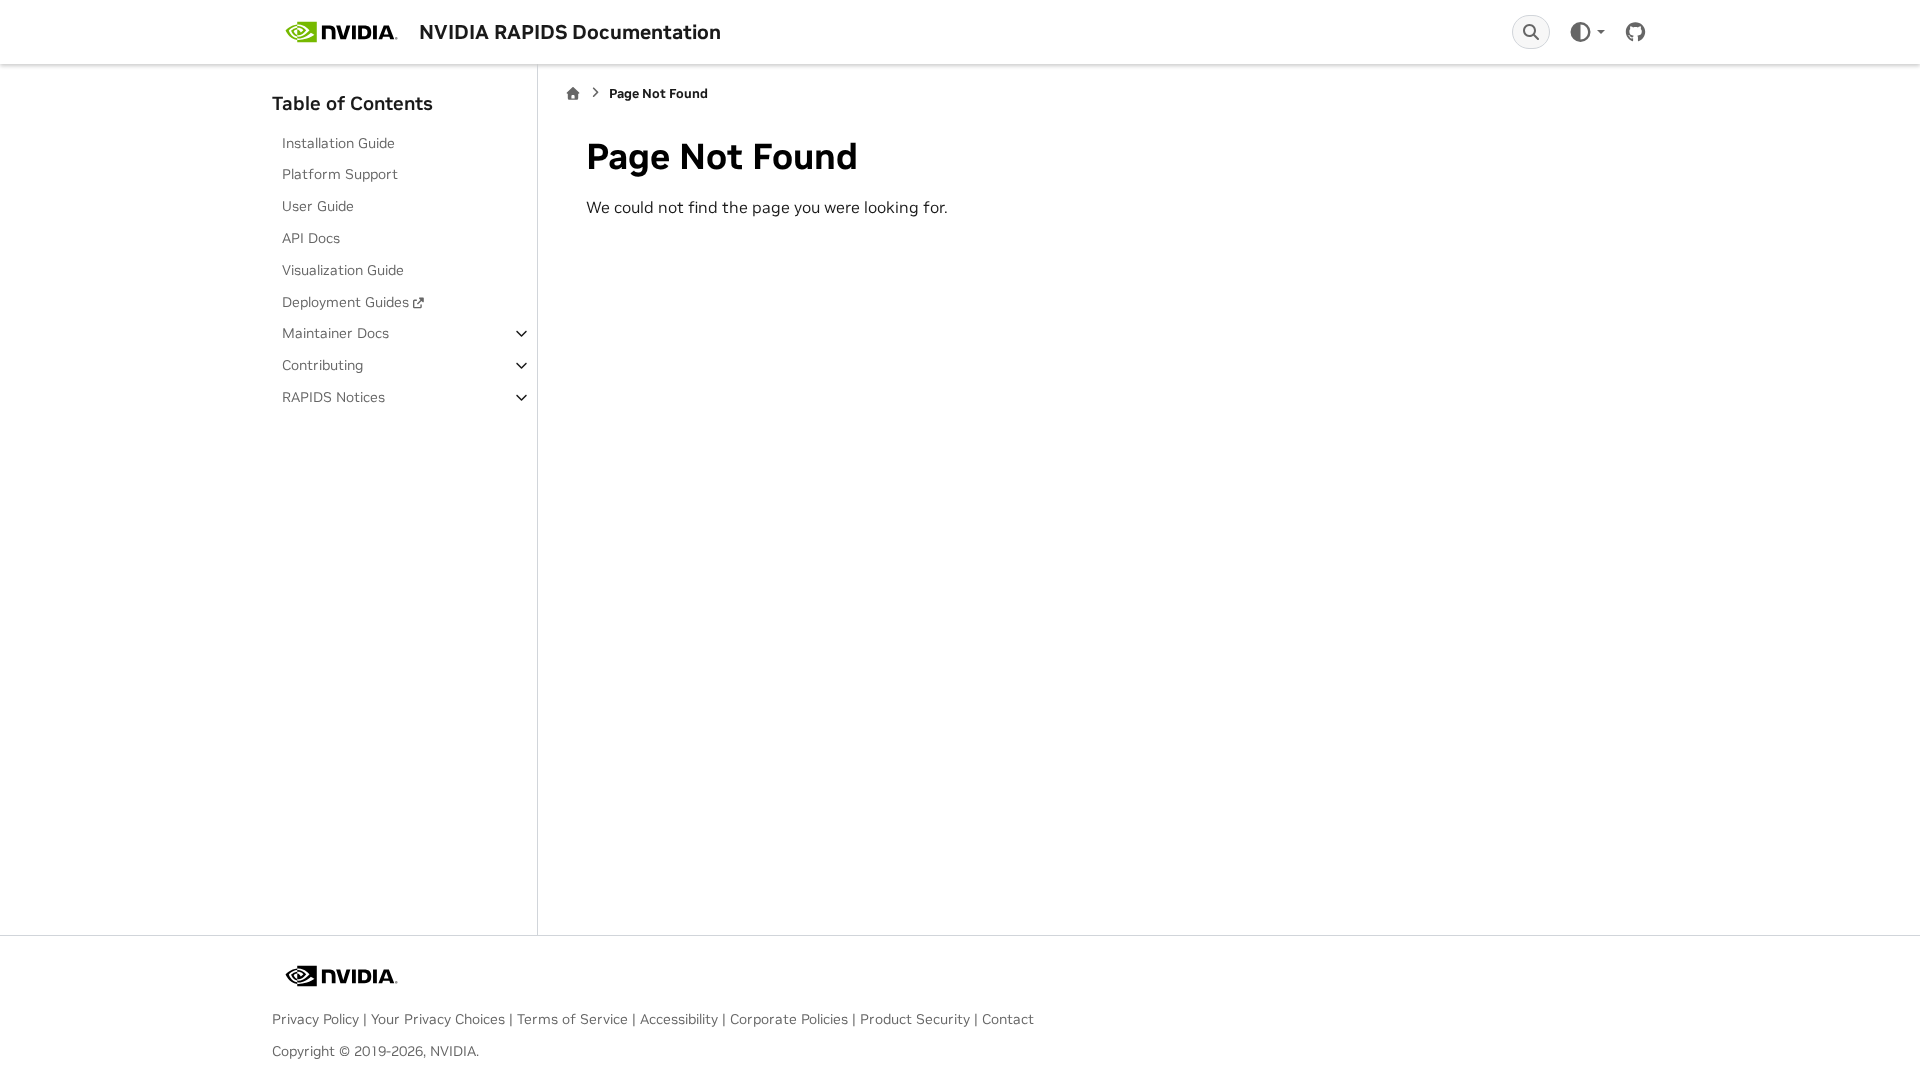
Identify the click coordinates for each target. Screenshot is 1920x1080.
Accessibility (679, 1019)
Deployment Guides (345, 302)
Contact (1008, 1019)
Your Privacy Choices (438, 1019)
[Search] (1531, 32)
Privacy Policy (315, 1019)
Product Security (915, 1019)
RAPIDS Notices (333, 397)
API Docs (311, 238)
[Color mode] (1586, 32)
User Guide (318, 206)
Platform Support (340, 174)
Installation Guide (338, 143)
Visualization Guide (343, 270)
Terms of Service (572, 1019)
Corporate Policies (789, 1019)
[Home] (573, 93)
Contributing (322, 365)
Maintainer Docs (335, 333)
